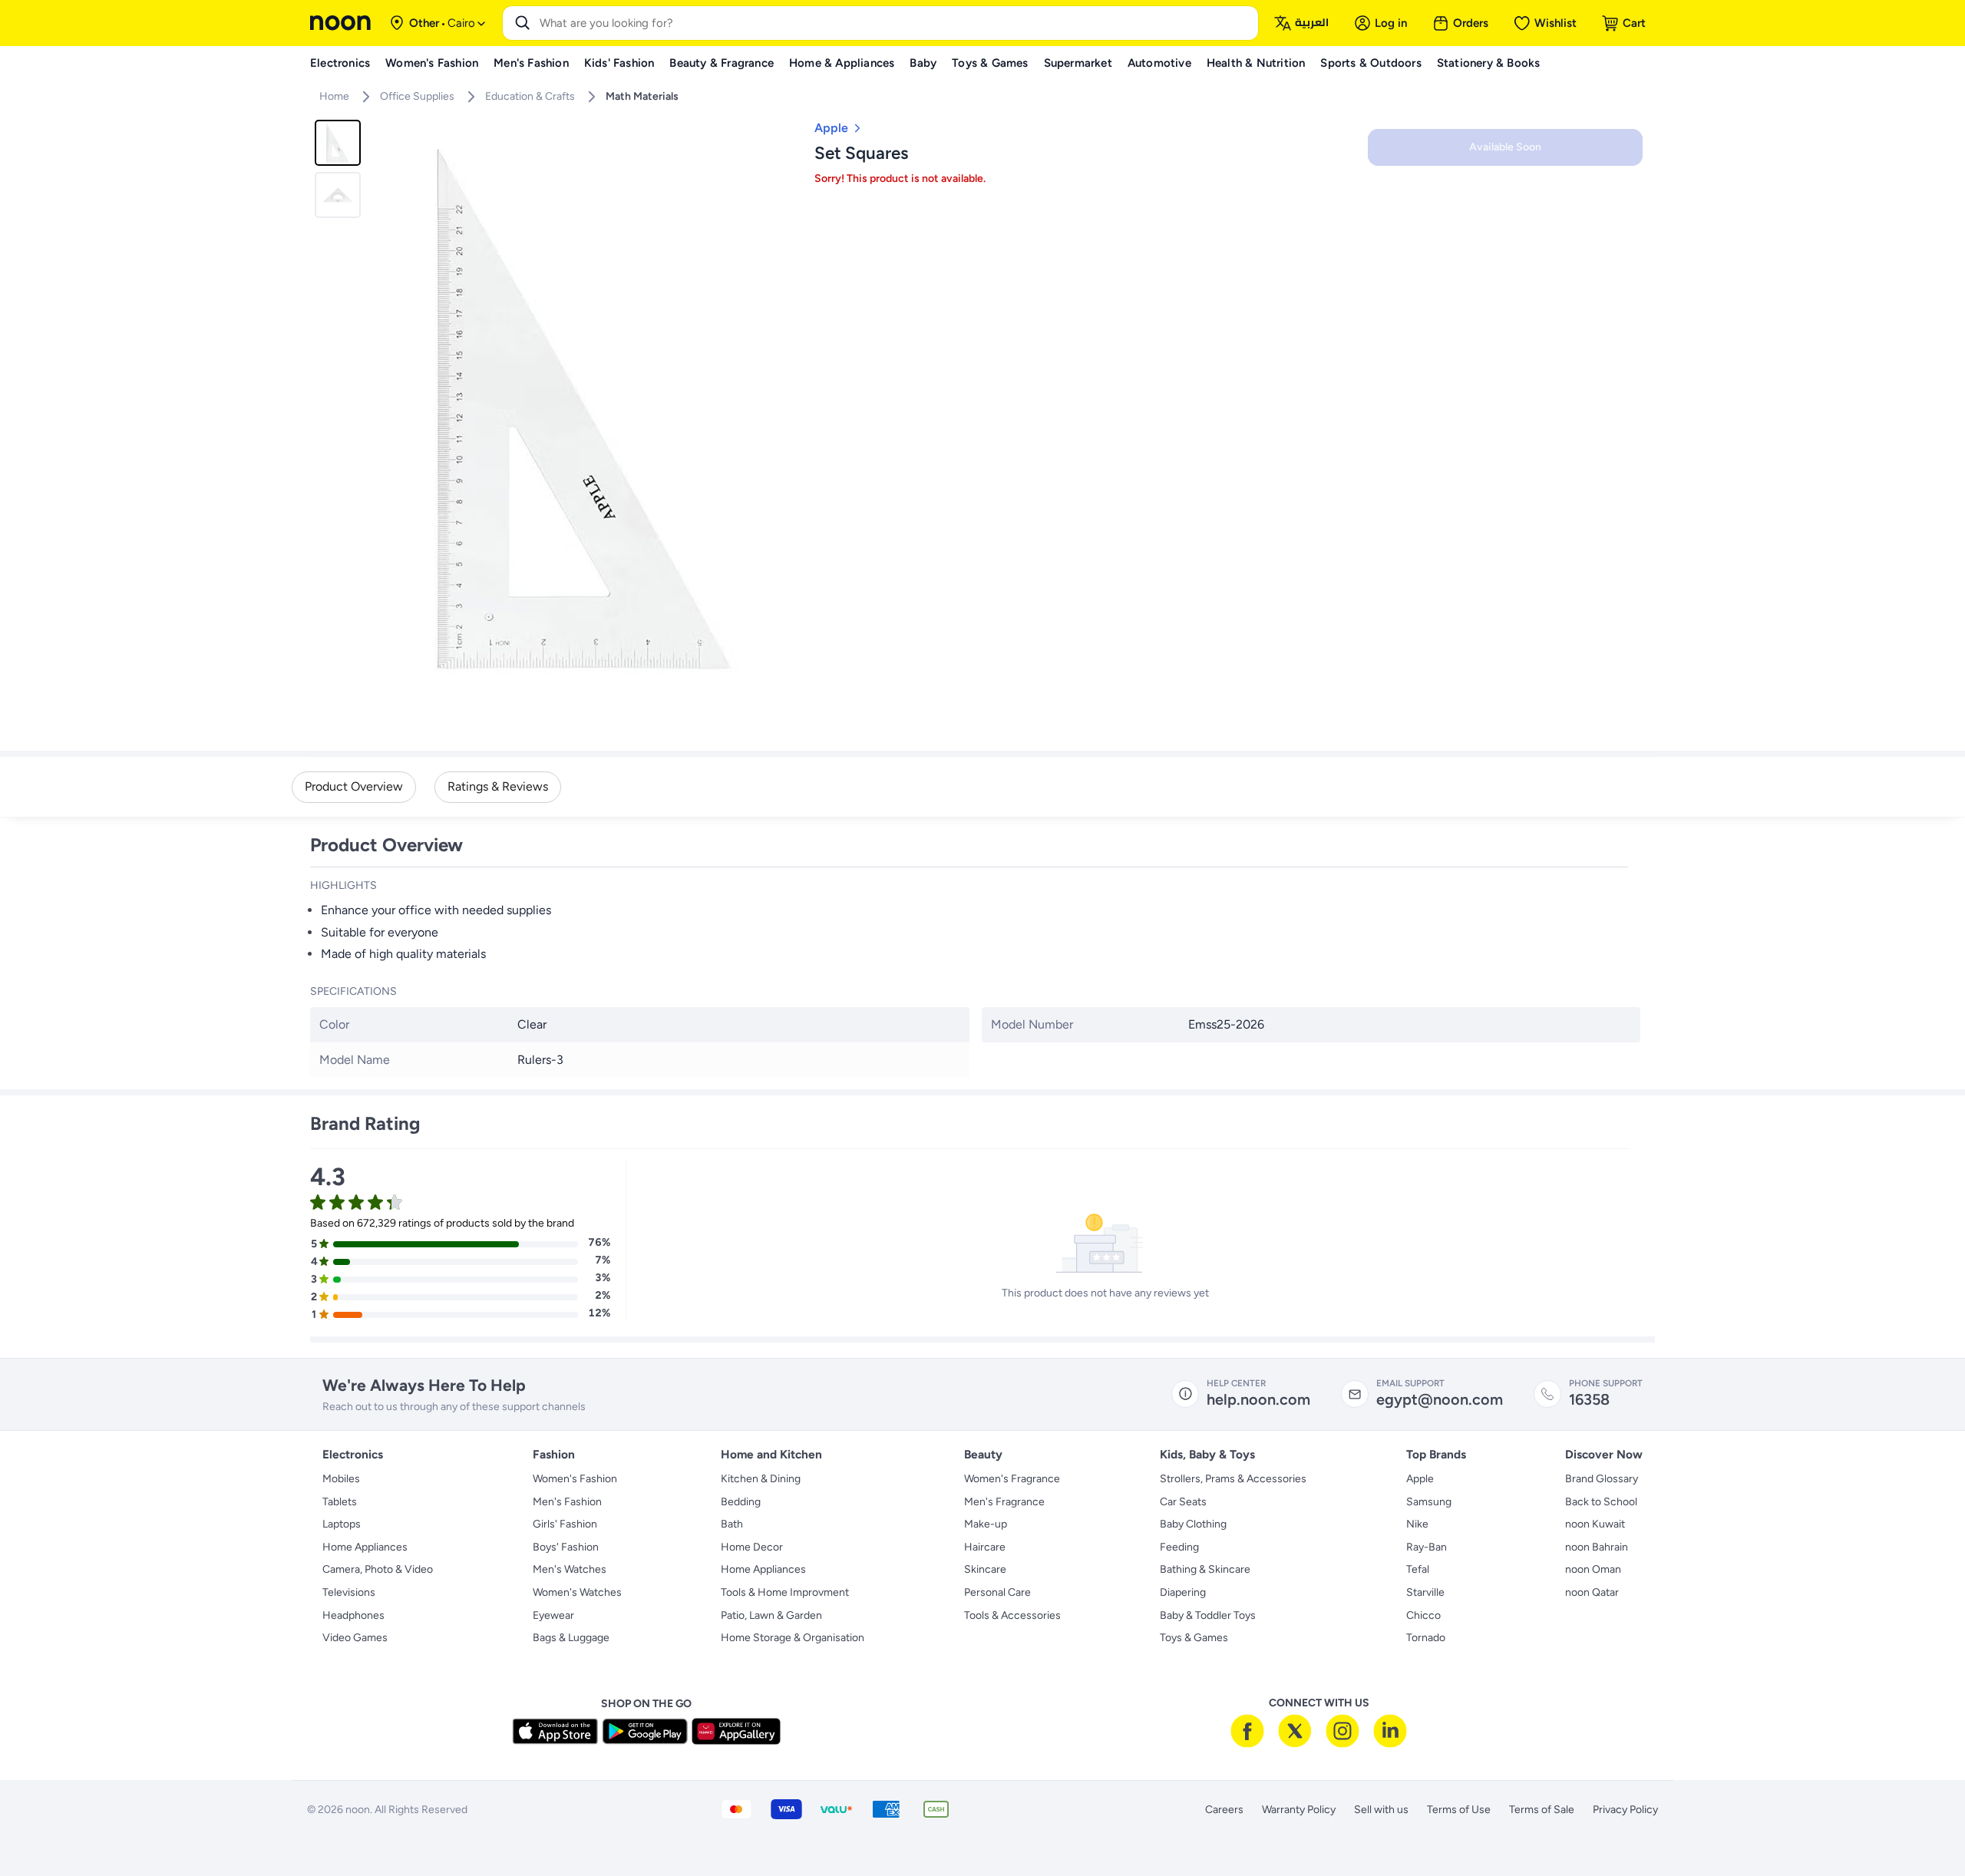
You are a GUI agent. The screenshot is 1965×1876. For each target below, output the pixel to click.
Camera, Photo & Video (378, 1569)
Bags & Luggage (571, 1638)
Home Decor (752, 1547)
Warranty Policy (1299, 1810)
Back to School (1601, 1502)
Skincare (985, 1569)
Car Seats (1183, 1502)
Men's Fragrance (1004, 1502)
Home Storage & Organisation (793, 1638)
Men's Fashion (567, 1502)
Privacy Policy (1625, 1810)
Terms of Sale (1542, 1810)
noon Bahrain (1597, 1547)
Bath (732, 1524)
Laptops (342, 1524)
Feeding (1179, 1547)
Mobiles (341, 1479)
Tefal (1418, 1569)
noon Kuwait (1595, 1524)
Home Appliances (365, 1547)
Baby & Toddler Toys (1208, 1615)
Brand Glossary (1602, 1479)
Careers (1224, 1810)
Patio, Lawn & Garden (771, 1615)
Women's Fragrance (1012, 1479)
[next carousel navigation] (782, 409)
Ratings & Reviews (498, 786)
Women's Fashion (575, 1479)
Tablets (340, 1502)
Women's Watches (577, 1592)
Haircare (985, 1547)
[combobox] (896, 23)
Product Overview (354, 786)
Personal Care (997, 1592)
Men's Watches (570, 1569)
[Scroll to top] (1924, 1828)
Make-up (986, 1524)
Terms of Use (1459, 1810)
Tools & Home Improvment (785, 1592)
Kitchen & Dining (761, 1479)
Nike (1417, 1524)
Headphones (353, 1615)
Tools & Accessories (1012, 1615)
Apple (1420, 1479)
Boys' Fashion (566, 1547)
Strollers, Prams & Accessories (1233, 1479)
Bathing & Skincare (1205, 1569)
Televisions (349, 1592)
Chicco (1423, 1615)
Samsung (1429, 1502)
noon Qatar (1592, 1592)
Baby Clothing (1193, 1524)
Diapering (1183, 1592)
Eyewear (553, 1615)
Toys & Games (1194, 1638)
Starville (1425, 1592)
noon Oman (1593, 1569)
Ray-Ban (1427, 1547)
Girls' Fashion (565, 1524)
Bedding (741, 1502)
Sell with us (1381, 1810)
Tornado (1426, 1638)
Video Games (355, 1638)
